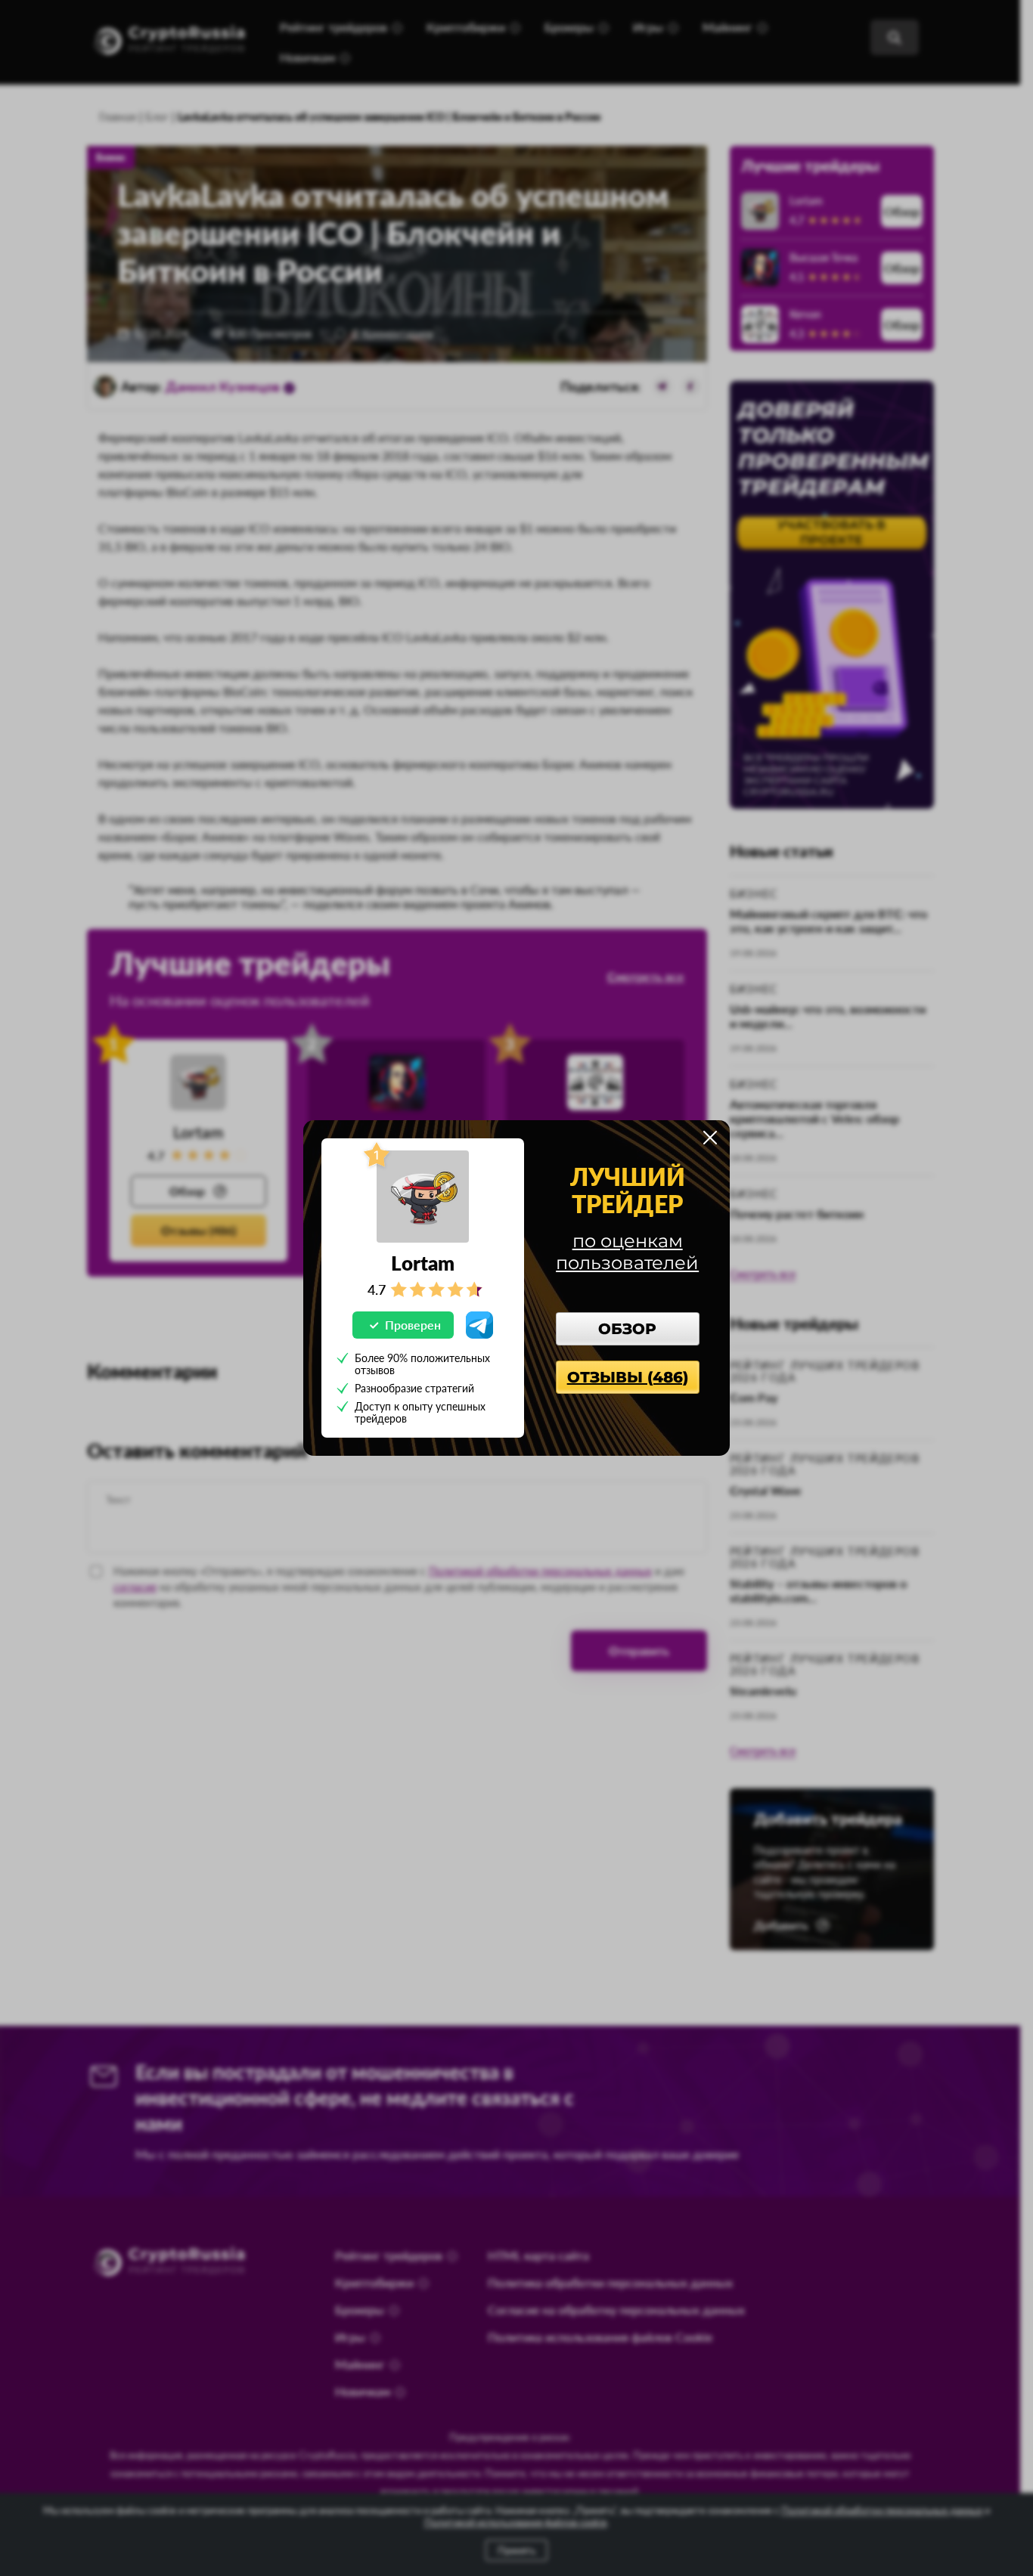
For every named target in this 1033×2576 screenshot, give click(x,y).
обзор (627, 1329)
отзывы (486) (628, 1377)
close (710, 1138)
